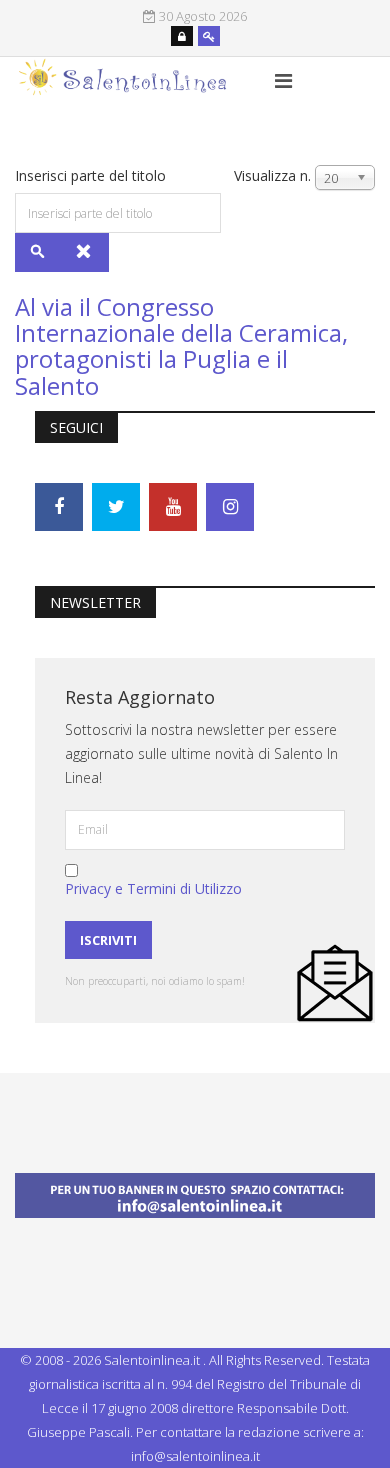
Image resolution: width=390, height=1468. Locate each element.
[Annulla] (84, 252)
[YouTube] (173, 507)
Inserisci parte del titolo (92, 175)
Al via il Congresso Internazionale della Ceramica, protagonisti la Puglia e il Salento (181, 346)
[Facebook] (59, 507)
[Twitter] (116, 507)
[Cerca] (38, 252)
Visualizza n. (272, 175)
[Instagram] (230, 507)
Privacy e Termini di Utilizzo (153, 888)
